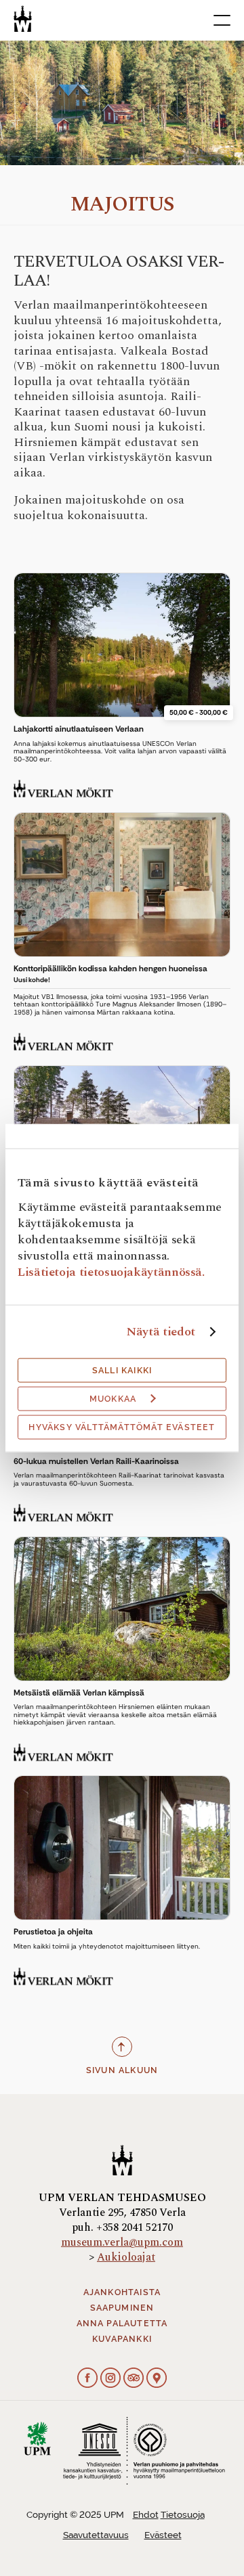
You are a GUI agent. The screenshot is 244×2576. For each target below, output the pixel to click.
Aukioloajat (126, 2257)
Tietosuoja (183, 2515)
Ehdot (146, 2515)
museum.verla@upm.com (122, 2242)
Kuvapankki (122, 2339)
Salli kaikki (122, 1370)
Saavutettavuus (96, 2535)
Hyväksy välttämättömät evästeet (122, 1427)
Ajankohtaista (122, 2292)
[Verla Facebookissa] (87, 2379)
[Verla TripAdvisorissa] (134, 2379)
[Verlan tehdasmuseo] (23, 19)
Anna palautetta (122, 2324)
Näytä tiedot (161, 1331)
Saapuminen (122, 2308)
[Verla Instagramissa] (110, 2379)
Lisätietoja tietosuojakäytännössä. (111, 1271)
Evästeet (163, 2535)
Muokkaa (113, 1398)
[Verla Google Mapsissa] (157, 2379)
